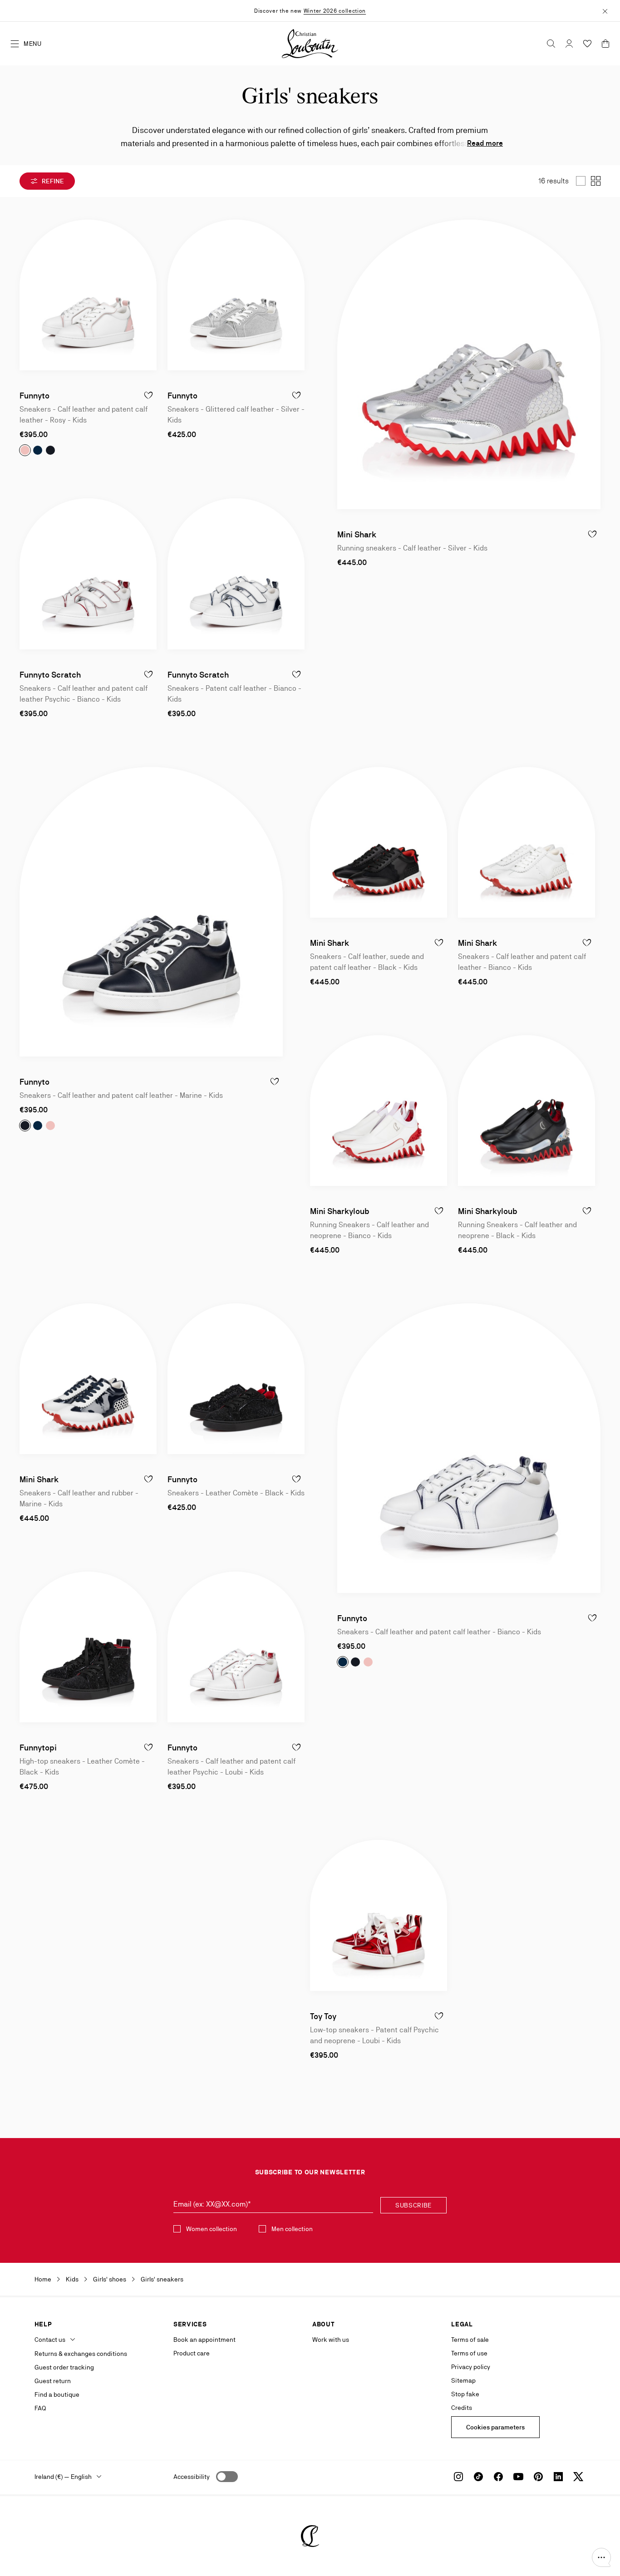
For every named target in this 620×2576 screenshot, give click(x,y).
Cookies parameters (495, 2427)
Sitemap (463, 2380)
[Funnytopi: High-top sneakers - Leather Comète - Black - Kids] (88, 1647)
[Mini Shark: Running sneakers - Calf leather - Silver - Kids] (469, 364)
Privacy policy (471, 2367)
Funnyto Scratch (50, 675)
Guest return (53, 2381)
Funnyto (34, 396)
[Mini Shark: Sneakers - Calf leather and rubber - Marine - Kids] (88, 1379)
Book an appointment (204, 2340)
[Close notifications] (605, 10)
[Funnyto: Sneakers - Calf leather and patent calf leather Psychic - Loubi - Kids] (236, 1647)
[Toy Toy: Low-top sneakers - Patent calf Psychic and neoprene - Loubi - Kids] (379, 1915)
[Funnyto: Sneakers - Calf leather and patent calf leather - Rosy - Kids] (88, 295)
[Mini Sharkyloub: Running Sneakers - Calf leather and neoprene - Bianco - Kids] (379, 1111)
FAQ (40, 2408)
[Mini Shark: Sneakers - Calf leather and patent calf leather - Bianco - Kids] (527, 842)
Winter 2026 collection (335, 11)
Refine (52, 181)
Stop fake (465, 2394)
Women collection (212, 2229)
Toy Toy (323, 2016)
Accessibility (192, 2477)
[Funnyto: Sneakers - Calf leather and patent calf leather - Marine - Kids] (151, 912)
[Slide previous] (27, 295)
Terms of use (469, 2353)
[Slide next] (149, 295)
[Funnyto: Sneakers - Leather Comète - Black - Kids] (236, 1379)
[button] (601, 2557)
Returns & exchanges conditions (81, 2354)
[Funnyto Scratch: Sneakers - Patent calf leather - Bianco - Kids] (236, 574)
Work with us (331, 2340)
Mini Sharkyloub (340, 1211)
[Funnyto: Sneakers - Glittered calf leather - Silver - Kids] (236, 295)
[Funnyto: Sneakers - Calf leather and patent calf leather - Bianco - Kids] (469, 1448)
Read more (485, 143)
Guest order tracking (64, 2367)
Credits (462, 2408)
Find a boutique (57, 2394)
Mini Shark (357, 534)
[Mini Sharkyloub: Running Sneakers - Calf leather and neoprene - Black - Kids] (527, 1111)
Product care (192, 2353)
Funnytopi (38, 1748)
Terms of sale (470, 2340)
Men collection (292, 2229)
